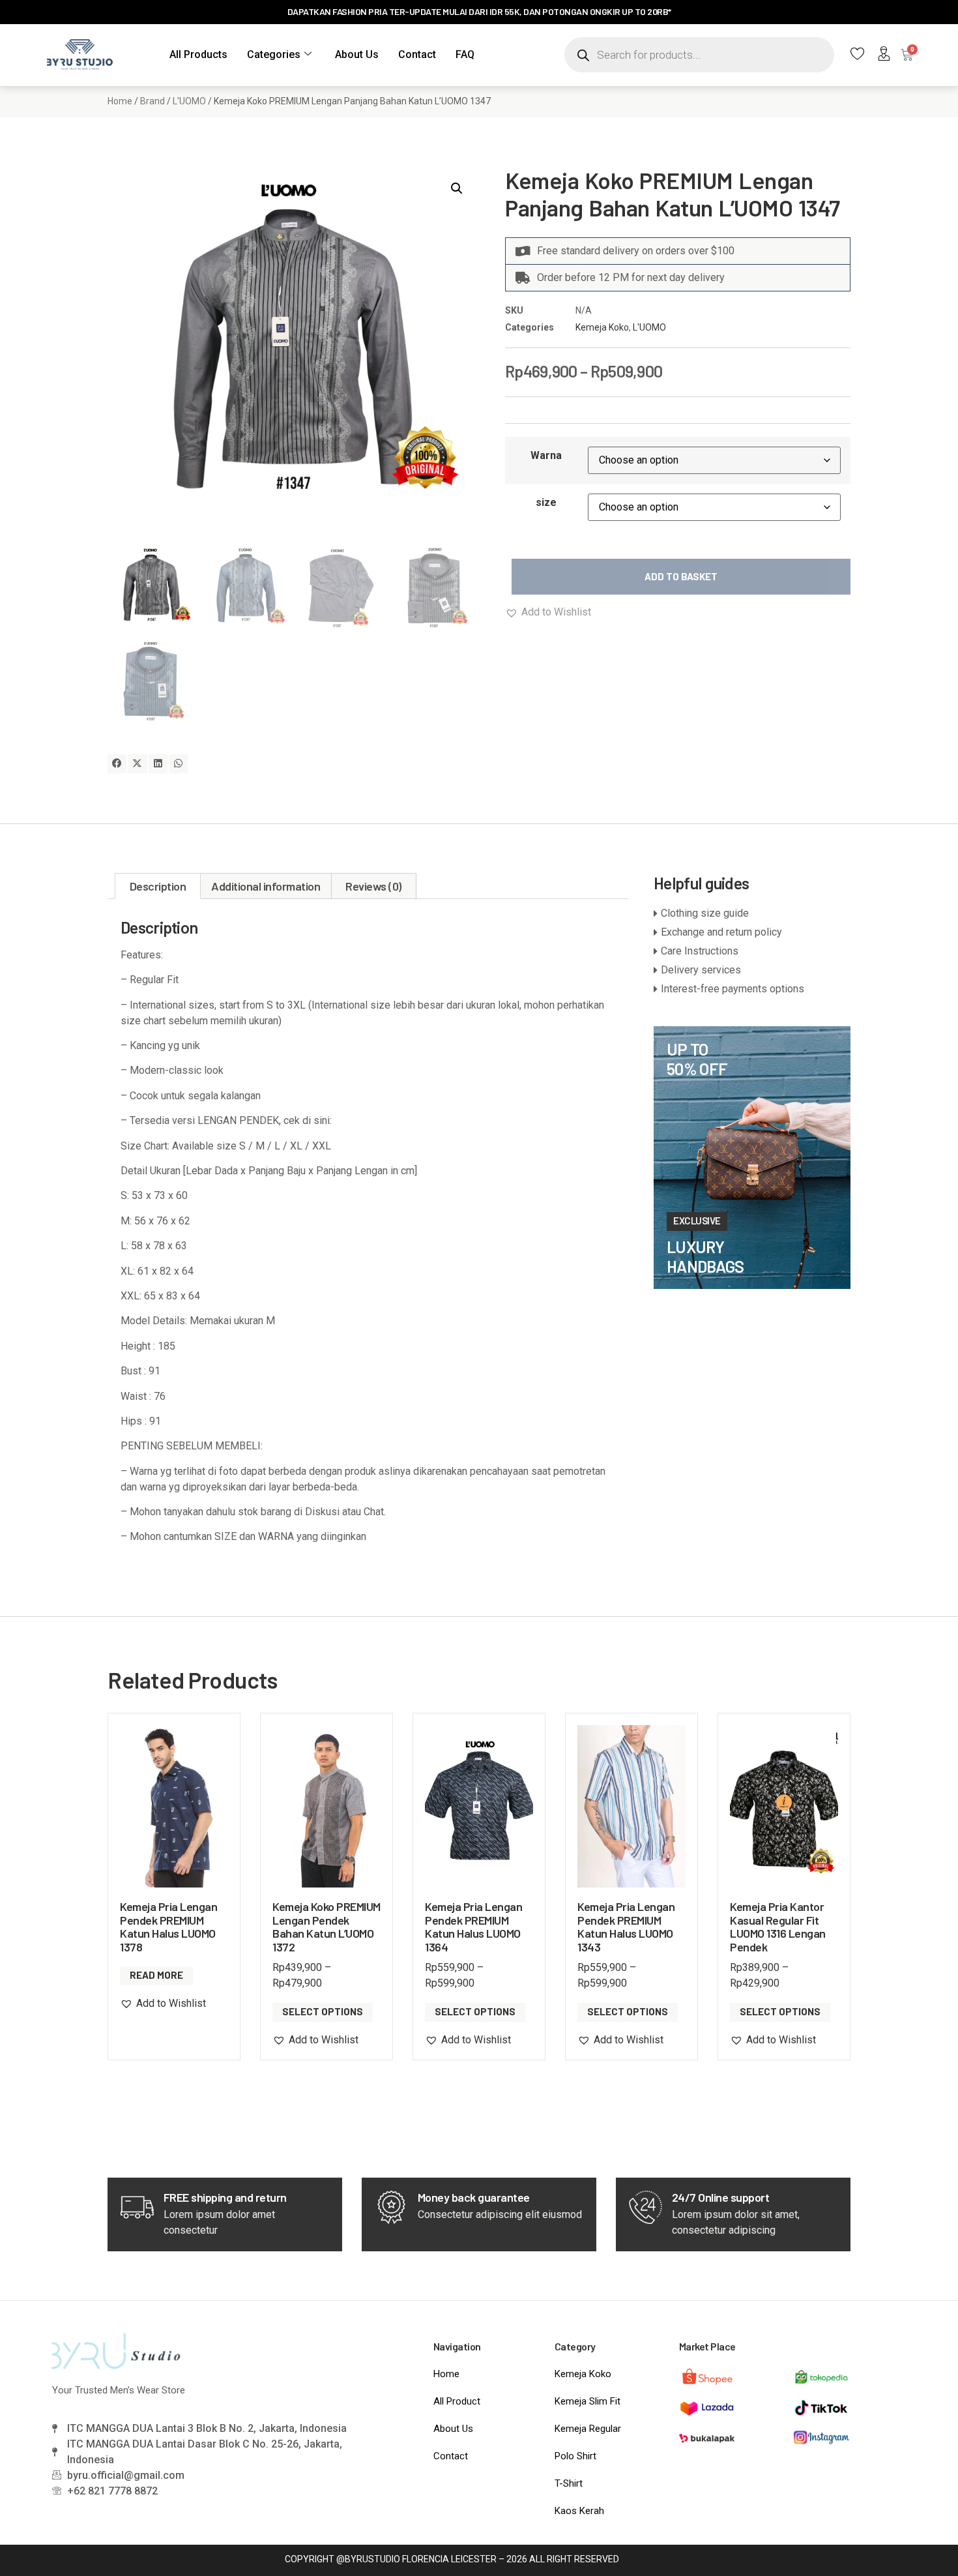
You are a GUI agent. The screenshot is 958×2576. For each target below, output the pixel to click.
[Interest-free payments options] (752, 989)
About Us (357, 54)
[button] (457, 188)
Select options (323, 2011)
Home (120, 101)
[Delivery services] (752, 970)
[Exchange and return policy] (752, 932)
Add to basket (681, 576)
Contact (417, 54)
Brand (152, 101)
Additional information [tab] (266, 886)
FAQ (465, 54)
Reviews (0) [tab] (373, 886)
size (546, 502)
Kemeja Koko (602, 327)
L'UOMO (189, 101)
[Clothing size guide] (752, 913)
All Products (198, 54)
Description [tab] (158, 886)
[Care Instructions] (752, 951)
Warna (546, 455)
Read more (156, 1975)
